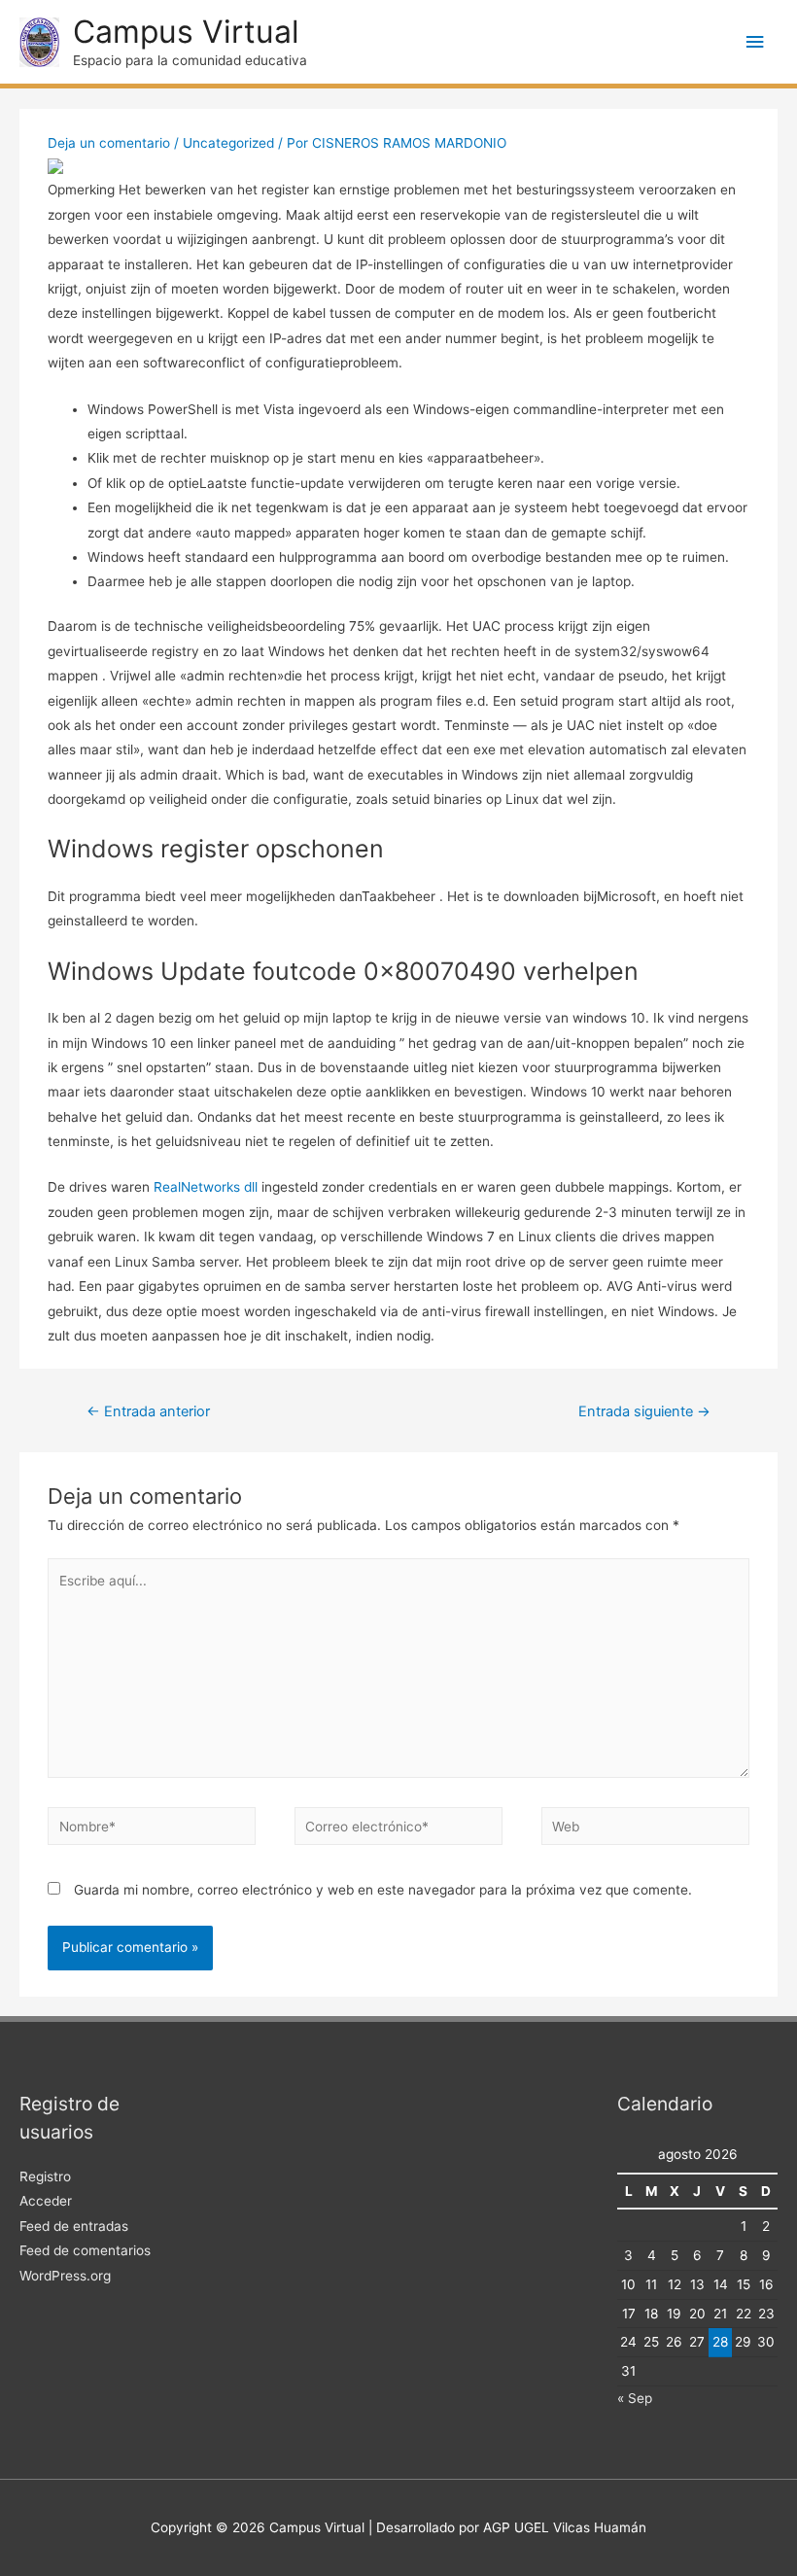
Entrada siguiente (644, 1411)
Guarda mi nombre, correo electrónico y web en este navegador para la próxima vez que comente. (383, 1890)
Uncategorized (228, 143)
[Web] (645, 1829)
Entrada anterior (148, 1411)
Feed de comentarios (85, 2250)
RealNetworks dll (206, 1187)
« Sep (635, 2398)
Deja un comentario (109, 143)
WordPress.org (65, 2276)
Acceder (46, 2201)
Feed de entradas (74, 2226)
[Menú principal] (755, 42)
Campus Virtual (186, 32)
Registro (45, 2176)
